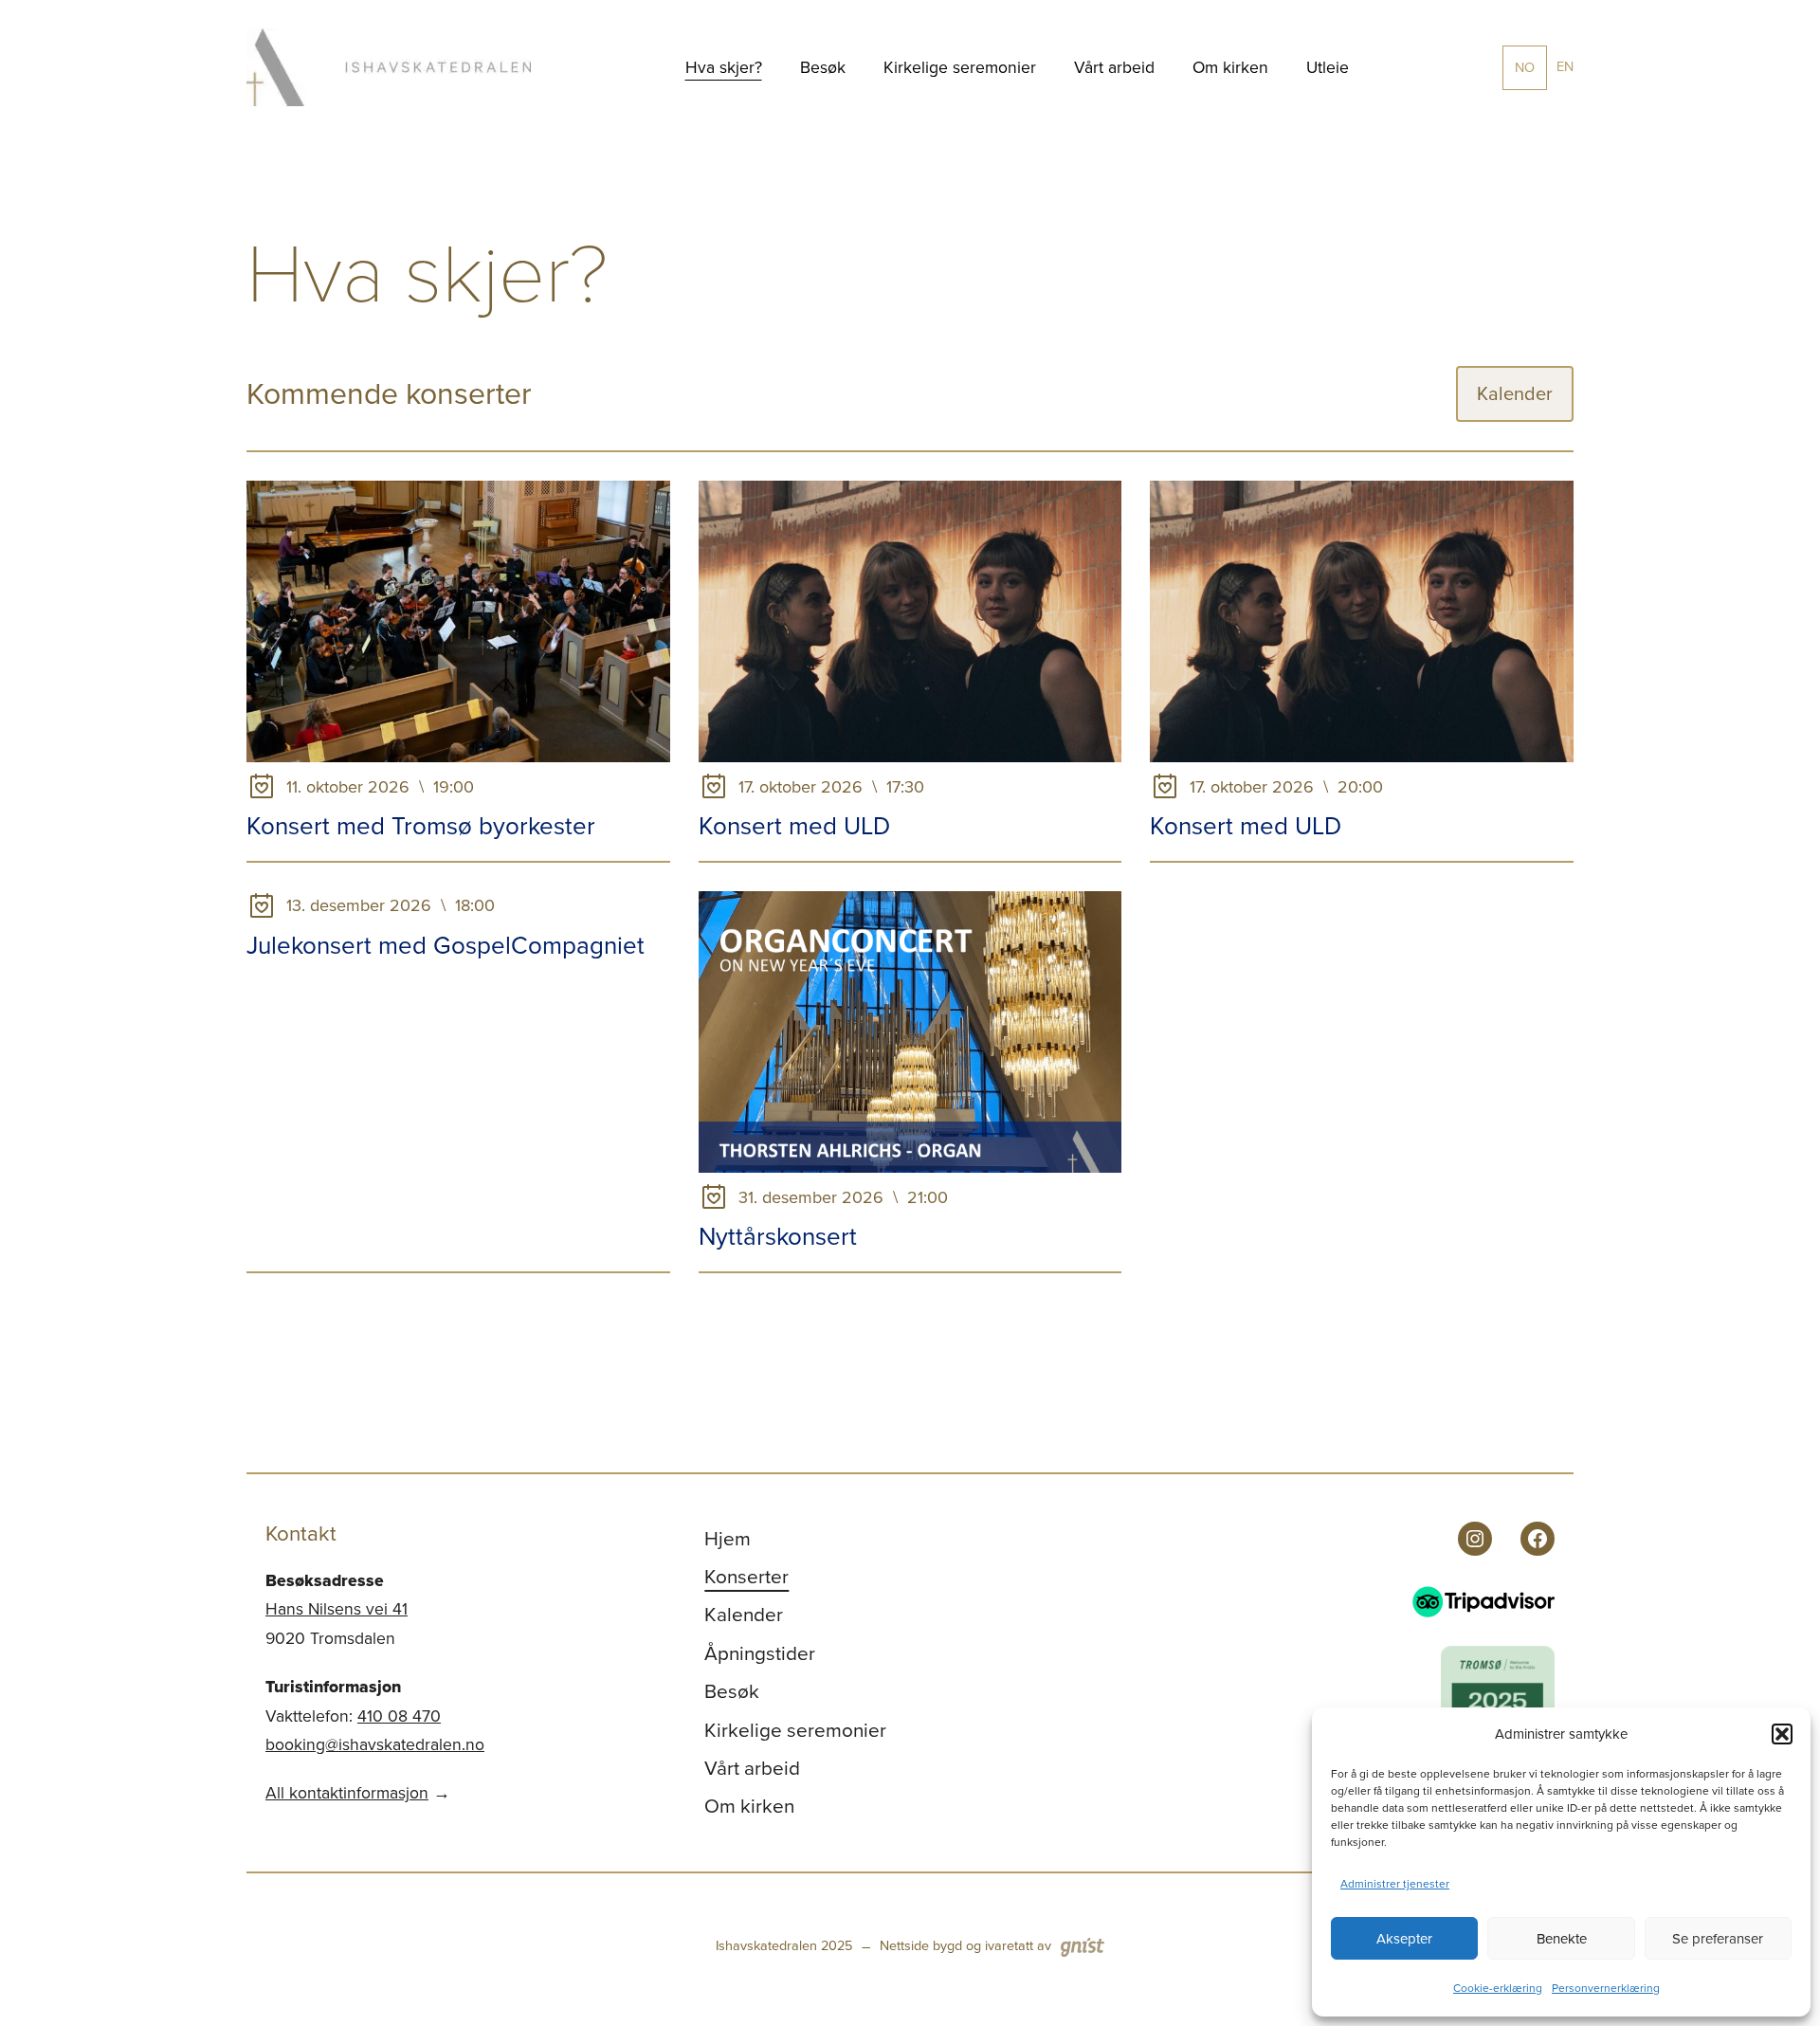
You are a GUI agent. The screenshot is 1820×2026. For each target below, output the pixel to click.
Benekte (1562, 1939)
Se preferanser (1718, 1939)
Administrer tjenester (1395, 1884)
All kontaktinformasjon (347, 1793)
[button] (1782, 1734)
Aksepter (1404, 1939)
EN (1565, 66)
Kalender (1515, 393)
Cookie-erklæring (1498, 1988)
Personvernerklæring (1606, 1988)
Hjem (728, 1539)
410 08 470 (399, 1716)
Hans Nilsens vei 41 (337, 1609)
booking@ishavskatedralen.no (375, 1744)
